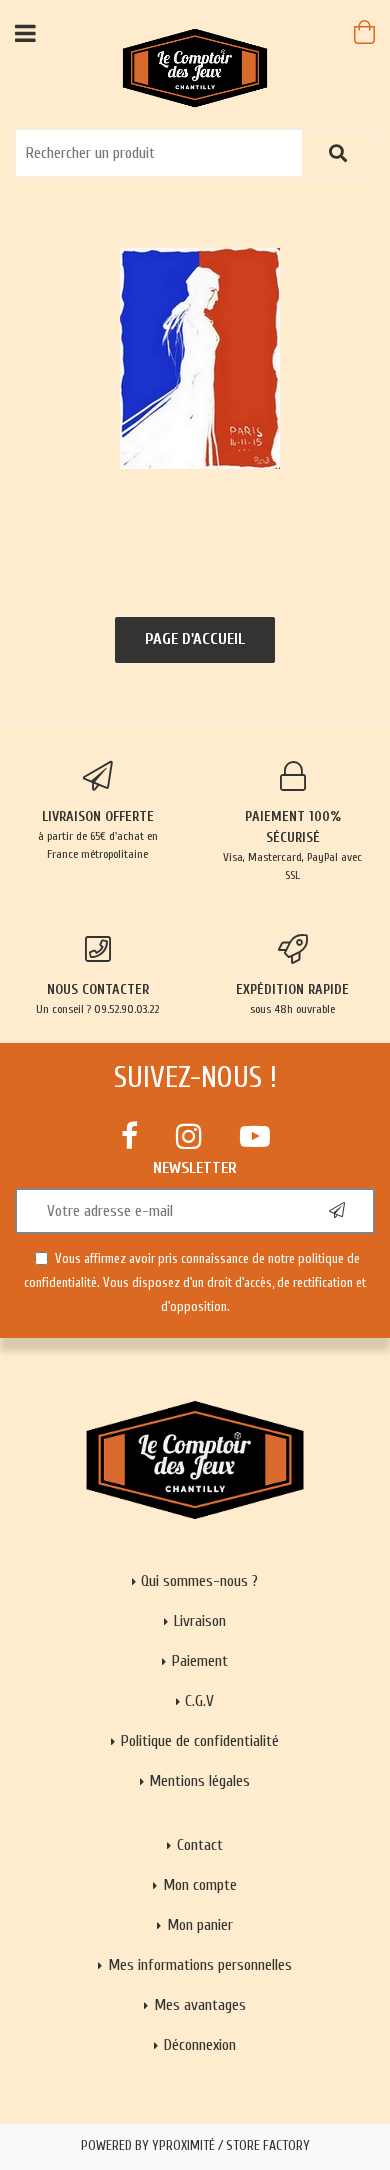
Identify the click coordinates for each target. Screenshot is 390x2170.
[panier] (364, 32)
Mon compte (200, 1885)
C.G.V (199, 1701)
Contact (200, 1845)
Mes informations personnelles (200, 1965)
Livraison (200, 1621)
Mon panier (200, 1925)
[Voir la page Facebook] (129, 1136)
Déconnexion (200, 2045)
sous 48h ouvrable (292, 998)
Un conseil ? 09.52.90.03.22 (97, 998)
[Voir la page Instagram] (189, 1136)
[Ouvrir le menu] (25, 32)
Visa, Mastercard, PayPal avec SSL (292, 845)
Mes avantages (200, 2005)
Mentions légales (199, 1781)
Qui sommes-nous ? (199, 1581)
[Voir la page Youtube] (255, 1136)
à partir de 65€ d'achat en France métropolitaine (98, 834)
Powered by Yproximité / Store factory (195, 2146)
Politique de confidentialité (200, 1741)
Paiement (200, 1661)
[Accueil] (195, 67)
